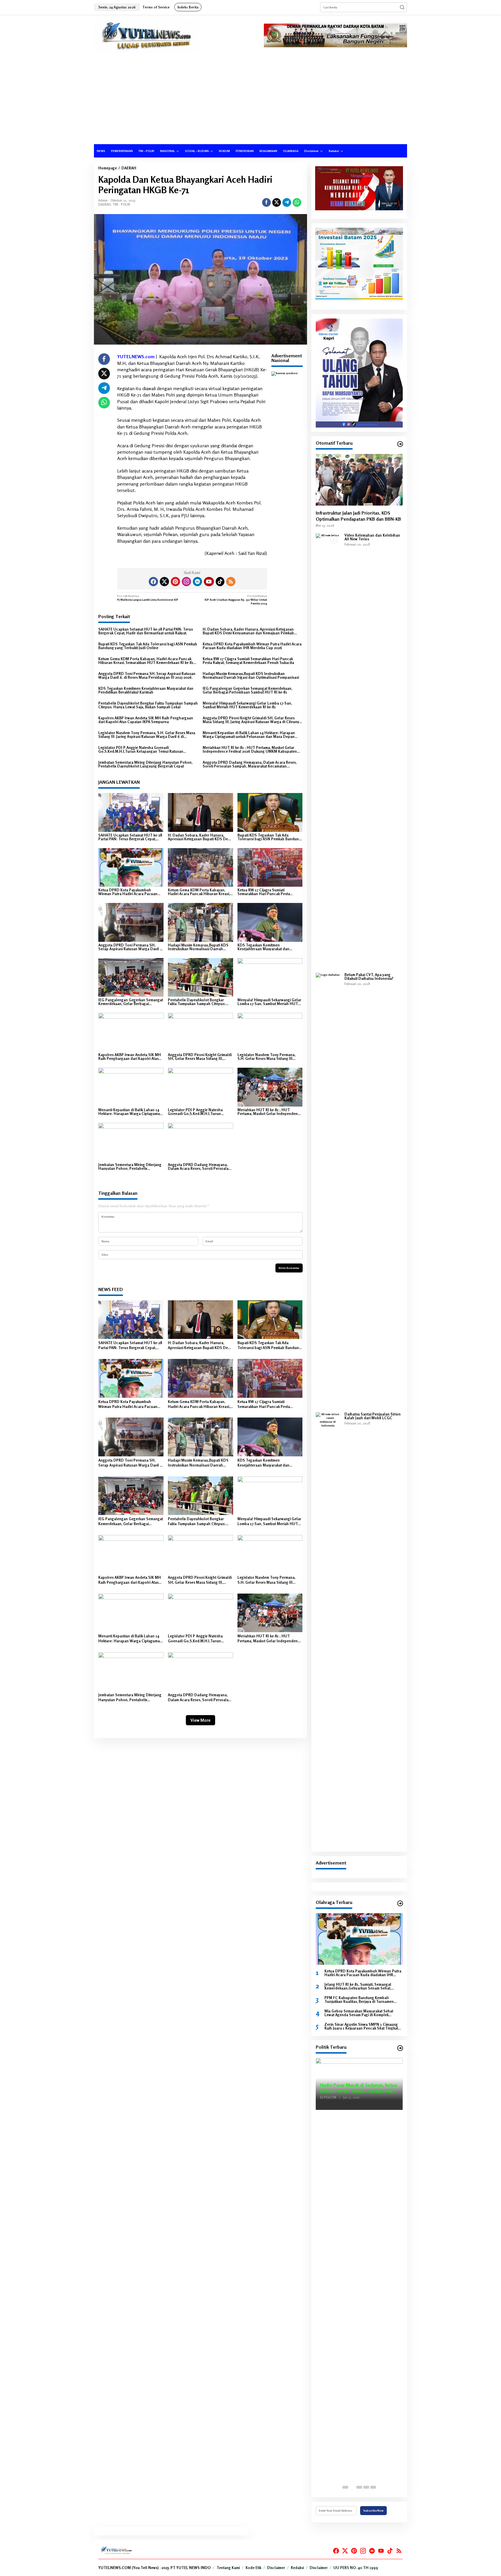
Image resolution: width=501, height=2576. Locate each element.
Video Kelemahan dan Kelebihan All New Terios (372, 537)
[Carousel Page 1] (345, 2487)
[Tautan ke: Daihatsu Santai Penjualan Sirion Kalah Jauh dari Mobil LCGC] (328, 1630)
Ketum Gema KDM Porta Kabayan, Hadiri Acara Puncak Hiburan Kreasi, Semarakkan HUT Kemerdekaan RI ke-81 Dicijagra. (146, 661)
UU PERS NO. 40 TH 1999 (356, 2568)
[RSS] (231, 582)
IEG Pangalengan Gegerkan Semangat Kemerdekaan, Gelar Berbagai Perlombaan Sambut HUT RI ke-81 (247, 690)
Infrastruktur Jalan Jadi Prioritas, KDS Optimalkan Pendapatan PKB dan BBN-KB (358, 516)
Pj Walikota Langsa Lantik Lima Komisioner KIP (148, 598)
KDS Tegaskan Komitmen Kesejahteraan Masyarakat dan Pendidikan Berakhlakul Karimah (146, 690)
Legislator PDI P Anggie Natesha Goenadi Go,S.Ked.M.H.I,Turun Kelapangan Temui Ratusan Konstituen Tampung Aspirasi (141, 750)
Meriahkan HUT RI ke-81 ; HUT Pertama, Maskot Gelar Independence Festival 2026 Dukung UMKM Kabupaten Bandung (250, 750)
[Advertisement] (251, 101)
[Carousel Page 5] (373, 2487)
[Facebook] (153, 582)
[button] (402, 7)
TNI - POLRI (121, 204)
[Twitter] (164, 582)
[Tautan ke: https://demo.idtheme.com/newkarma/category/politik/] (400, 2048)
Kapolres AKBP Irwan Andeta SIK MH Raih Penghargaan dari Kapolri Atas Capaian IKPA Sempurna (146, 720)
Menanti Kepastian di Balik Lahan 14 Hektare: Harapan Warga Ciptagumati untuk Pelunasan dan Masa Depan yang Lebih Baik (249, 735)
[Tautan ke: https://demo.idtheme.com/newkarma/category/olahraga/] (400, 1903)
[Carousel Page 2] (352, 2487)
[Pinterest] (175, 582)
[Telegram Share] (287, 202)
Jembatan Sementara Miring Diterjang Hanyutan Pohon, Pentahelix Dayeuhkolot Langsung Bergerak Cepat (145, 764)
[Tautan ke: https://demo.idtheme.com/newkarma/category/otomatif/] (400, 444)
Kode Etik (253, 2568)
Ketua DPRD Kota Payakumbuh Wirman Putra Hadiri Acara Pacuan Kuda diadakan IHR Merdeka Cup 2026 (252, 646)
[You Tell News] (147, 36)
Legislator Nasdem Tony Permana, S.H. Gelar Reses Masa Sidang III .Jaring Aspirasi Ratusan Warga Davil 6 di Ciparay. (147, 735)
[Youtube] (209, 582)
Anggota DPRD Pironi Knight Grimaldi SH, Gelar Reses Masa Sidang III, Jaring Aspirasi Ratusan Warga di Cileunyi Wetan (251, 720)
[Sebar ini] (266, 202)
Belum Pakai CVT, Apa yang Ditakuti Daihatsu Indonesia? (369, 977)
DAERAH (105, 204)
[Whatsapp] (297, 202)
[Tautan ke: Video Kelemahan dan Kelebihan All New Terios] (328, 751)
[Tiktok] (220, 582)
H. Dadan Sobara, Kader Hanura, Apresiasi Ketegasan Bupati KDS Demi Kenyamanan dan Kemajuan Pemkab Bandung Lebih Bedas (248, 631)
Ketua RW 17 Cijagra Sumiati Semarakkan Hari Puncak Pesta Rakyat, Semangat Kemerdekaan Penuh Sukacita (248, 661)
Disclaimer (276, 2568)
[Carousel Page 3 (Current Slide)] (359, 2487)
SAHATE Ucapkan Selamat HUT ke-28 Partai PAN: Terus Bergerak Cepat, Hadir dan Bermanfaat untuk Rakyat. (146, 631)
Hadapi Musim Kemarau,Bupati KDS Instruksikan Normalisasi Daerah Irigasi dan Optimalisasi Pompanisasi (251, 676)
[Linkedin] (197, 582)
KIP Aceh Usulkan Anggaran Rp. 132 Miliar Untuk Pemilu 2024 (236, 600)
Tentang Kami (228, 2568)
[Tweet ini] (277, 202)
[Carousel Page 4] (366, 2487)
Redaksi (297, 2568)
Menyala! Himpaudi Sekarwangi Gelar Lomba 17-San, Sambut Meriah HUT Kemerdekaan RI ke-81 (247, 705)
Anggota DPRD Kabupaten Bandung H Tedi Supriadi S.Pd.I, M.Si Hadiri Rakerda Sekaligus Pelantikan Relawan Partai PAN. (359, 2084)
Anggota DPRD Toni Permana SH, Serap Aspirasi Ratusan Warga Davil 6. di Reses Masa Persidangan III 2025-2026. (147, 676)
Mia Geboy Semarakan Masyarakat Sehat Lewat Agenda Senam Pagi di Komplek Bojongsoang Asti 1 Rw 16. (359, 2013)
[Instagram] (186, 582)
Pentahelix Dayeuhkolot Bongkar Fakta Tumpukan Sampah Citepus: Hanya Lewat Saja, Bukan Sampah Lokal (148, 705)
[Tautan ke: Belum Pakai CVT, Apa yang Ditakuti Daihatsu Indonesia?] (328, 1190)
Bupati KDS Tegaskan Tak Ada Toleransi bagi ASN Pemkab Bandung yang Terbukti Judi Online (148, 646)
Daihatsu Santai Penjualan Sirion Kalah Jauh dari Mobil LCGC (373, 1416)
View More (200, 1720)
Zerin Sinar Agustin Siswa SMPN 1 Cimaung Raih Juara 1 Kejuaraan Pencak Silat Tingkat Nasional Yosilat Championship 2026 (361, 2026)
